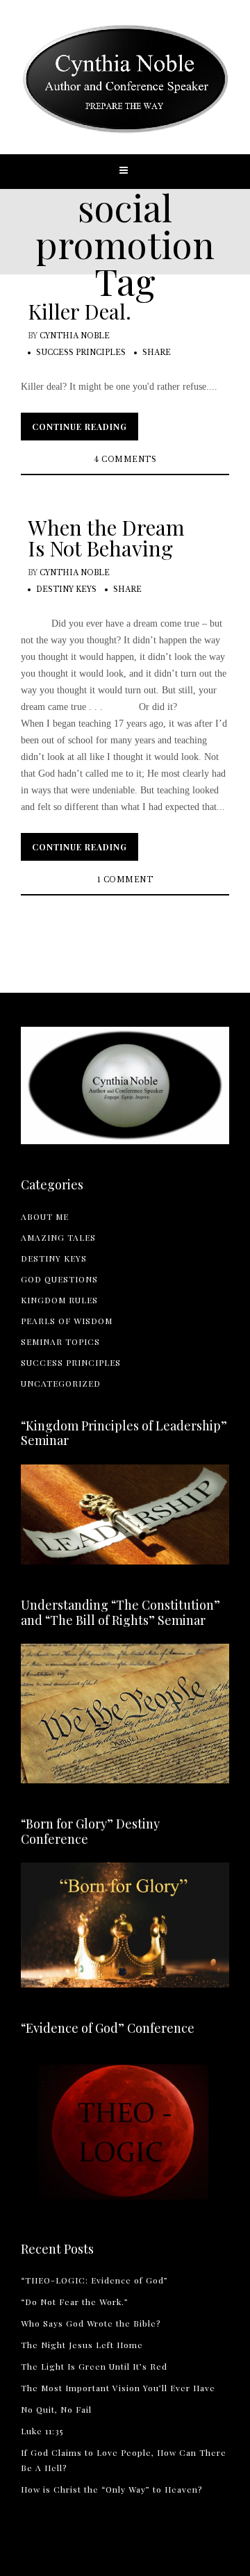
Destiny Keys (66, 589)
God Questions (59, 1279)
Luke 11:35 (42, 2431)
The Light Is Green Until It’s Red (94, 2366)
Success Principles (81, 353)
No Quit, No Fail (56, 2409)
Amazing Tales (58, 1237)
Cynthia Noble (75, 336)
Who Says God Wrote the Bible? (91, 2323)
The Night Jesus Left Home (82, 2345)
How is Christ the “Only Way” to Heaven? (111, 2489)
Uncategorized (61, 1383)
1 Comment (125, 880)
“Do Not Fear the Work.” (75, 2302)
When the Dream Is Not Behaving (106, 538)
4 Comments (125, 460)
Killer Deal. (80, 311)
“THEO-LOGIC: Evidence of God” (94, 2280)
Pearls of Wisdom (67, 1321)
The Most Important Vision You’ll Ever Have (118, 2388)
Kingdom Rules (59, 1300)
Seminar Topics (60, 1341)
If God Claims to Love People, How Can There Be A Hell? (124, 2460)
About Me (45, 1216)
